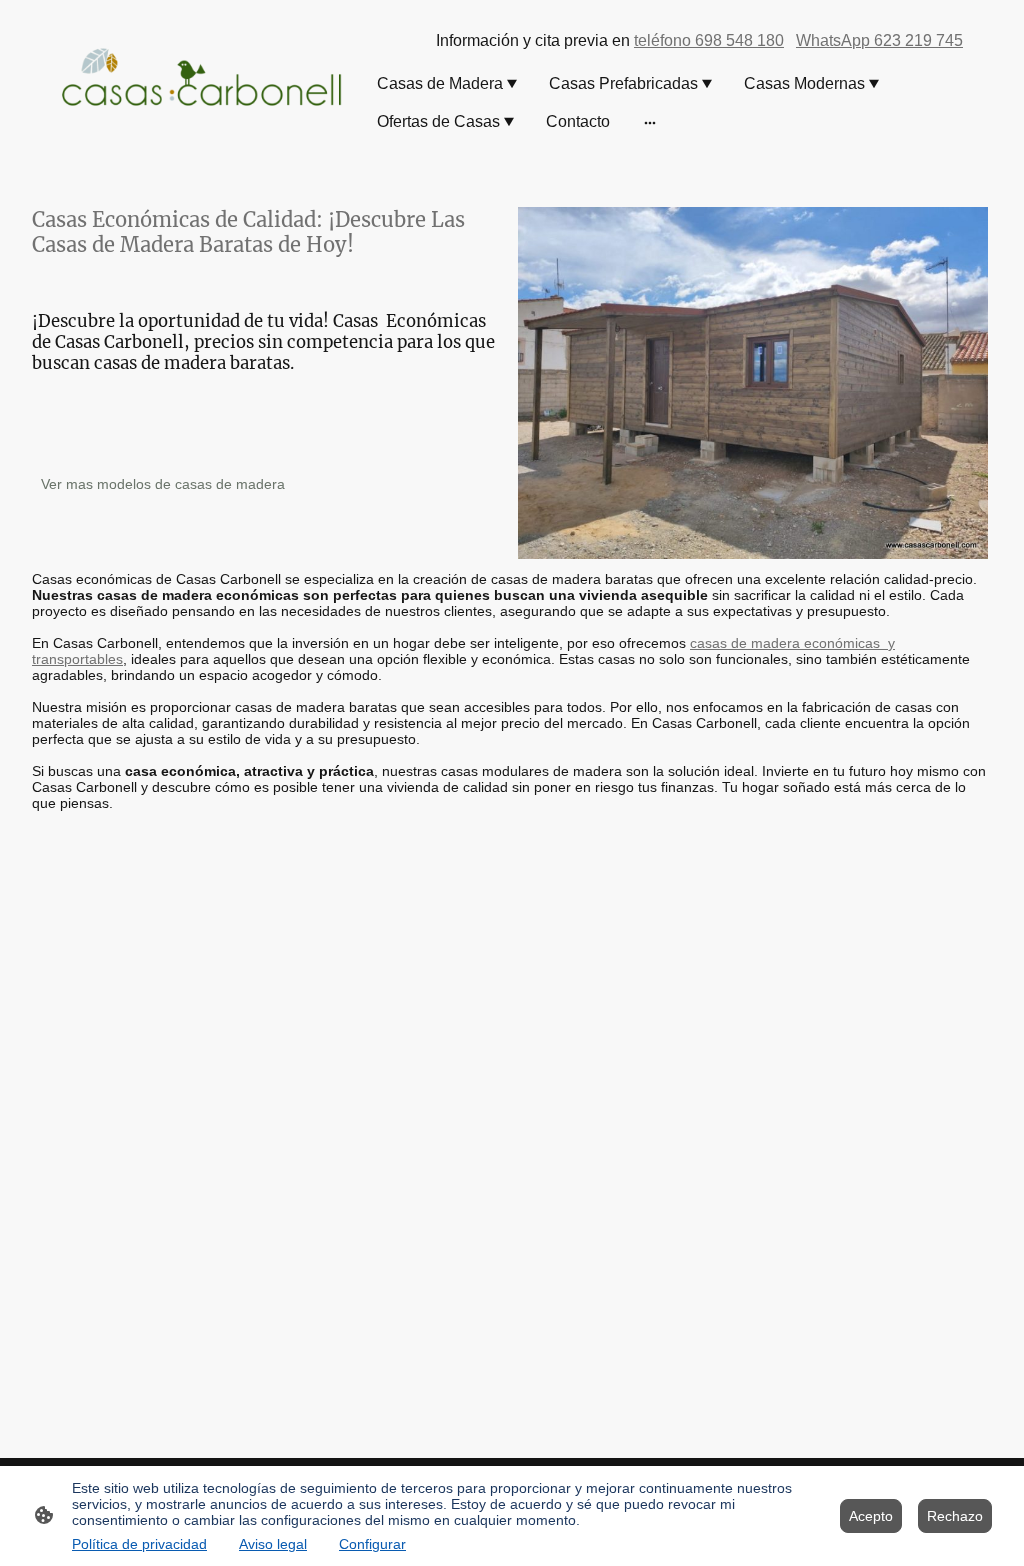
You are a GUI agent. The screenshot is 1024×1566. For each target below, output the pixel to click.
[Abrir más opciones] (650, 122)
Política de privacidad (139, 1544)
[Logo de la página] (202, 78)
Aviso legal (273, 1544)
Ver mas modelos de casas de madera (163, 484)
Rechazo (955, 1516)
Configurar (372, 1544)
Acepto (871, 1516)
